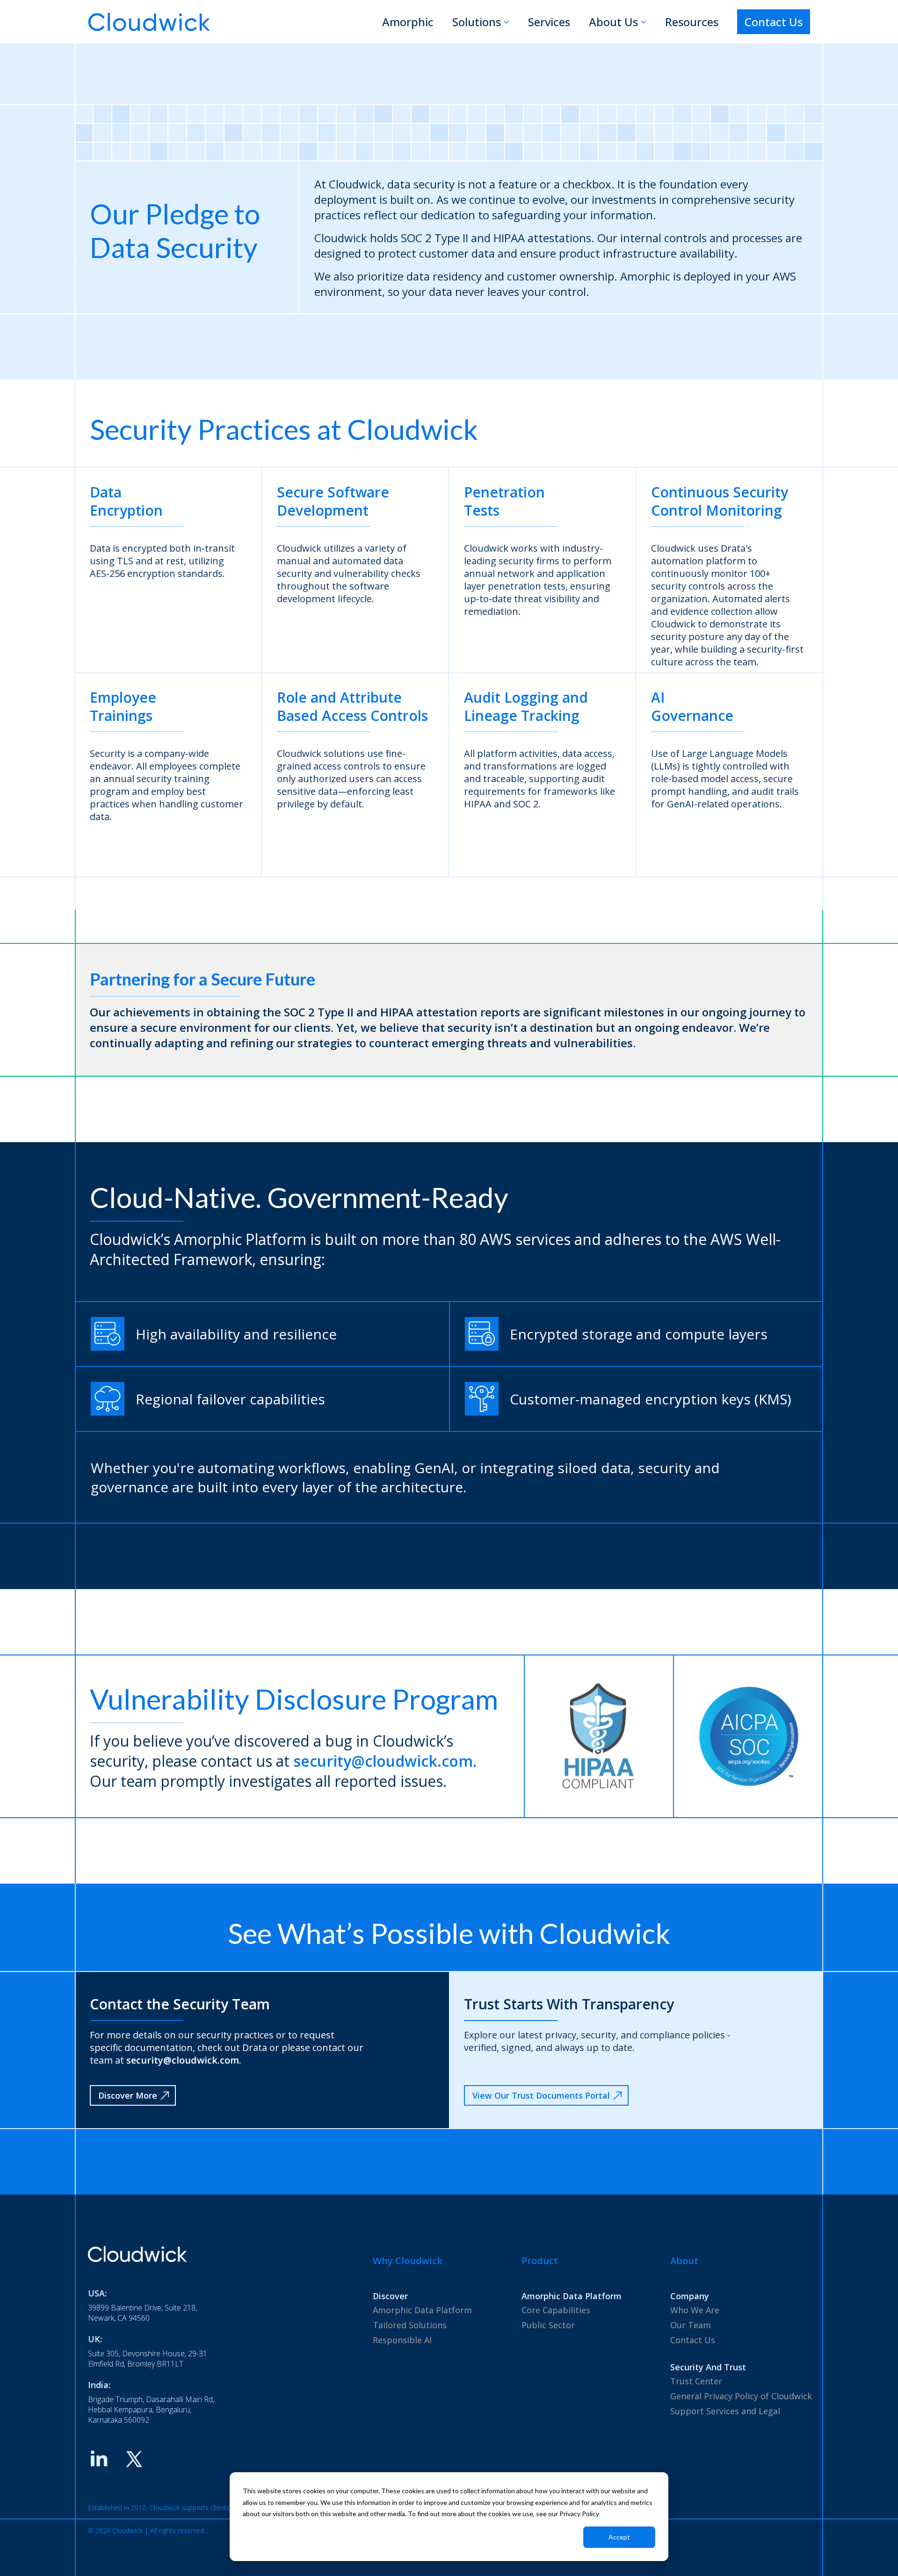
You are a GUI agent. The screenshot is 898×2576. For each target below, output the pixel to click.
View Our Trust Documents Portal (541, 2095)
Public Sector (548, 2325)
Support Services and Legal (725, 2411)
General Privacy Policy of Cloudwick (741, 2396)
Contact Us (774, 22)
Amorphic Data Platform (422, 2310)
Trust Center (696, 2381)
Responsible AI (402, 2340)
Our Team (691, 2325)
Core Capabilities (556, 2310)
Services (549, 22)
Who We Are (695, 2310)
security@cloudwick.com (383, 1761)
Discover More (128, 2095)
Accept (619, 2537)
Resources (692, 22)
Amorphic (408, 22)
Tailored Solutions (410, 2325)
